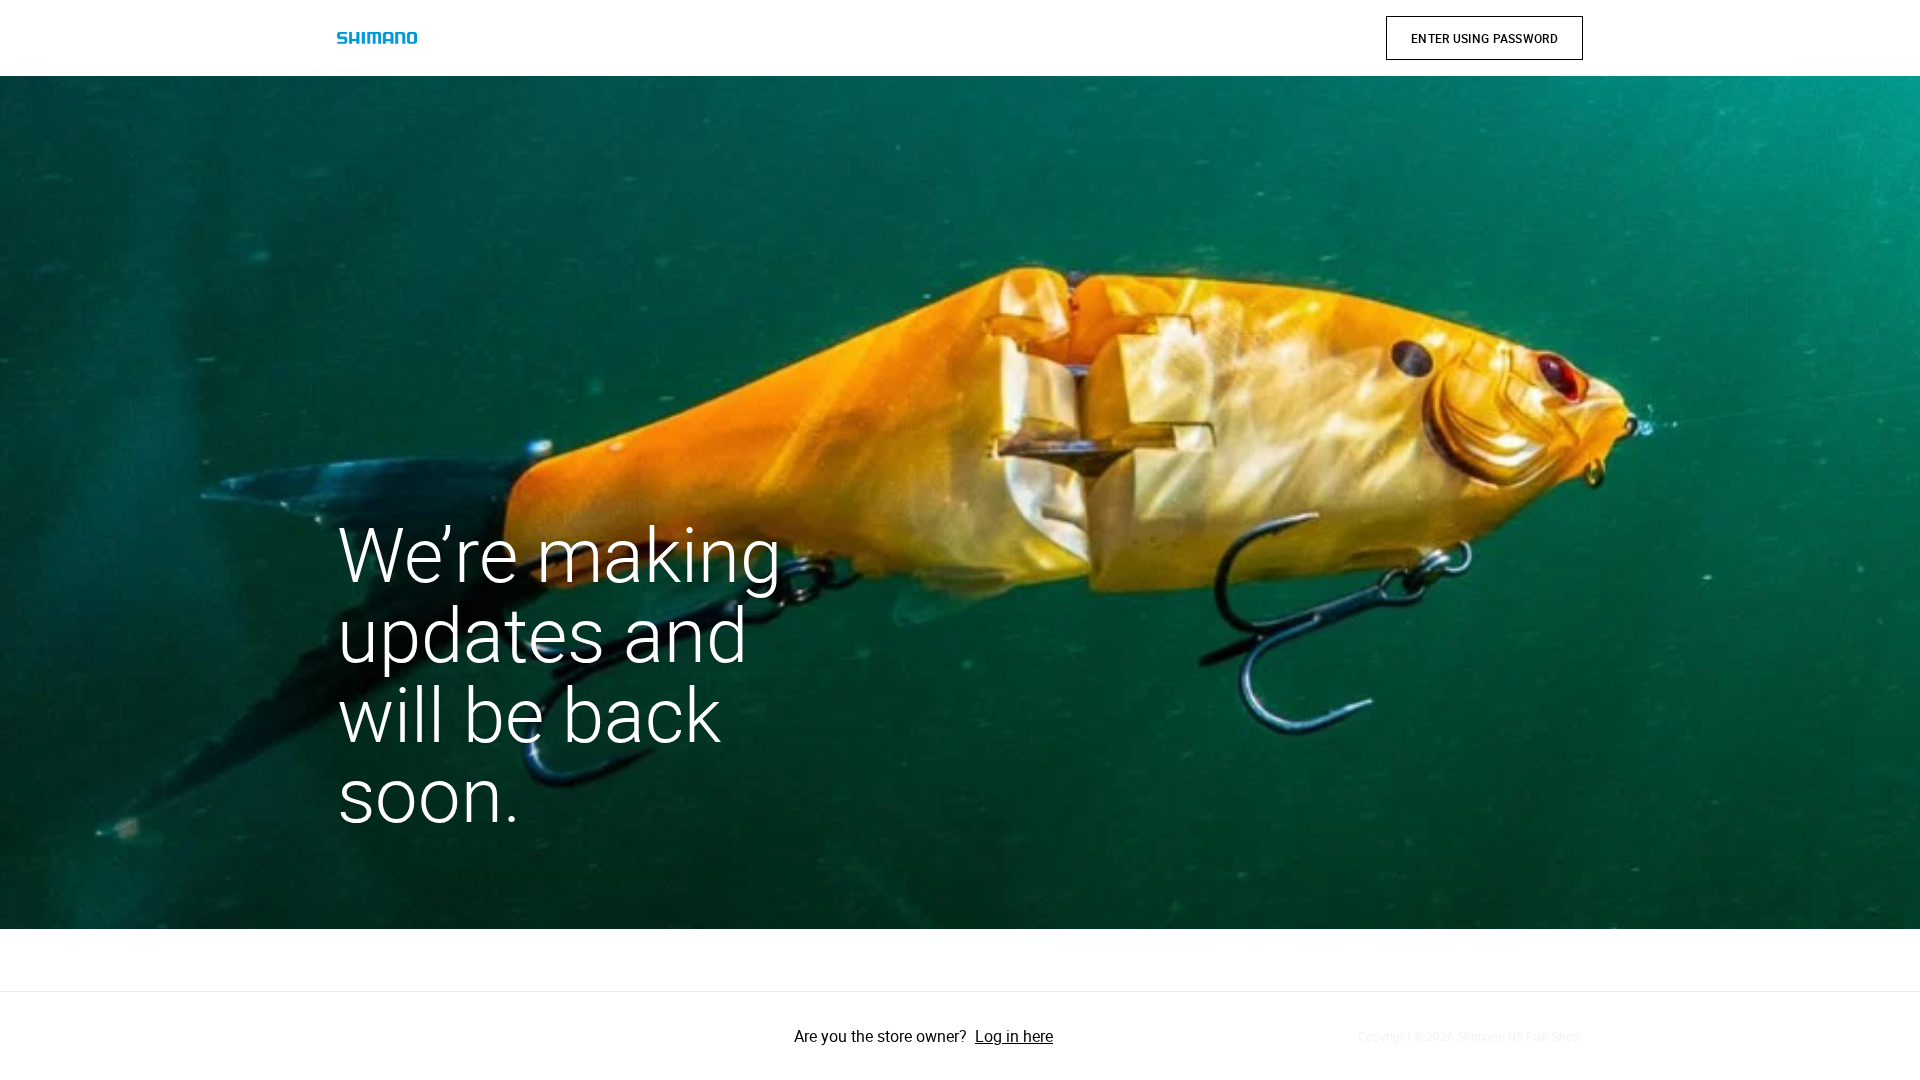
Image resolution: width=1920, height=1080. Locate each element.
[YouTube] (469, 1036)
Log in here (1014, 1036)
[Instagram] (413, 1036)
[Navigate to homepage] (377, 38)
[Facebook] (357, 1036)
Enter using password (1484, 38)
